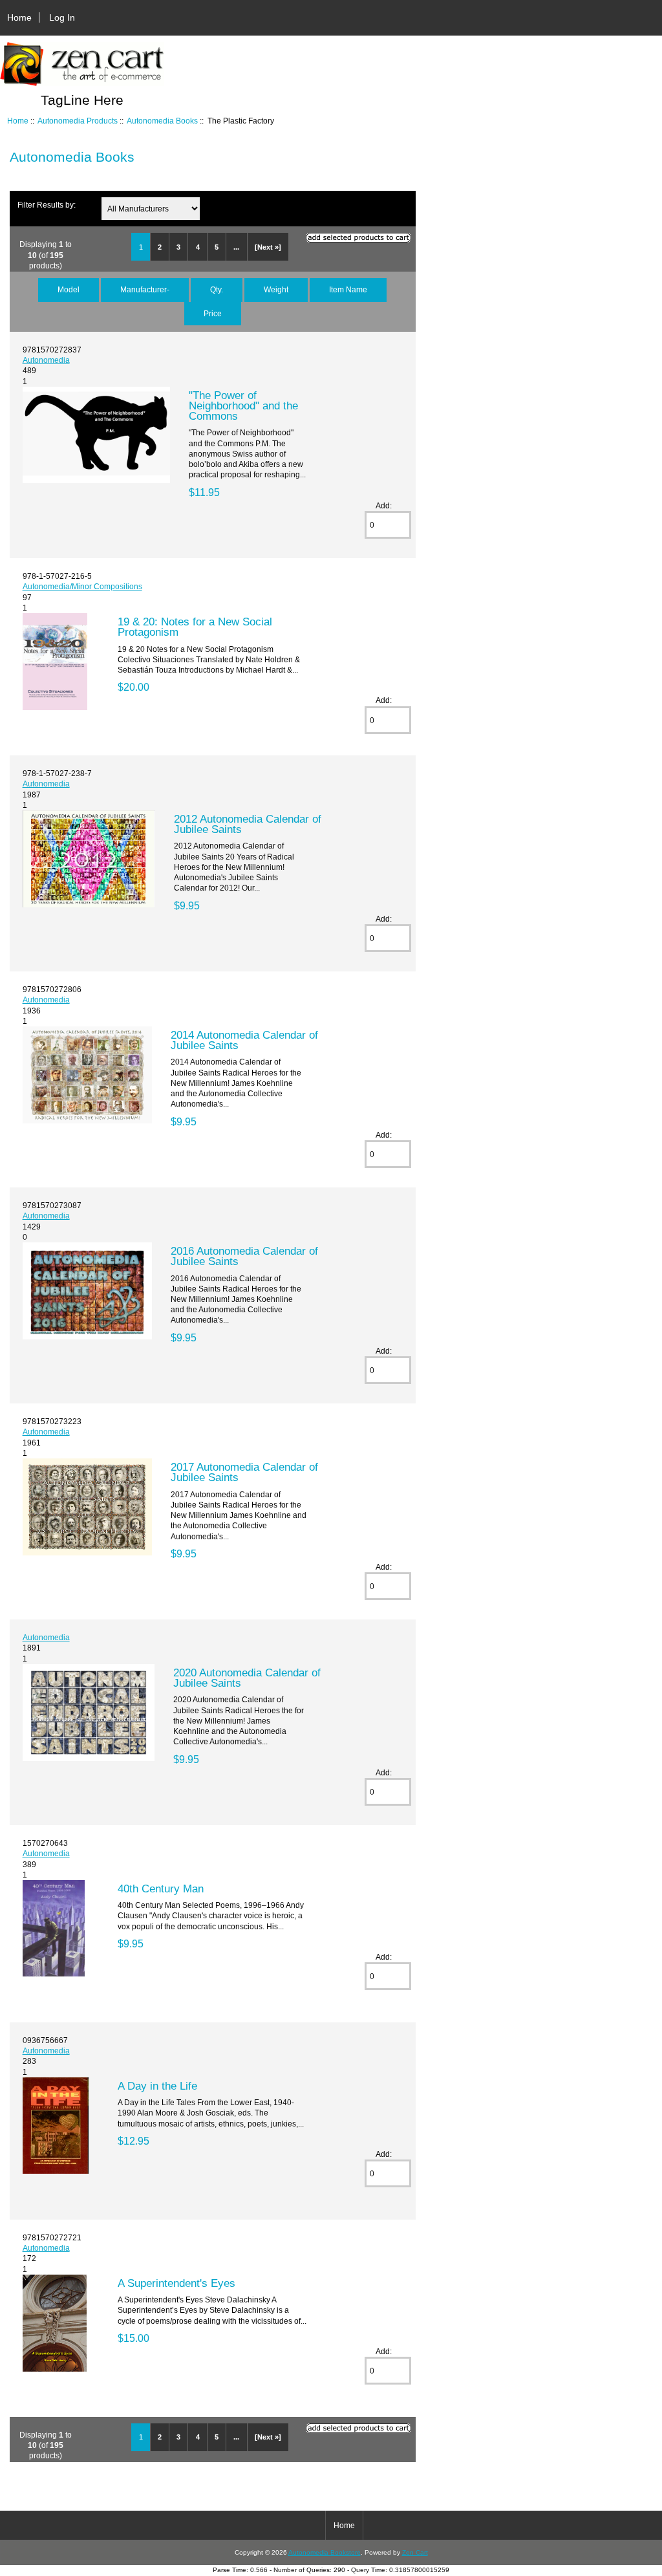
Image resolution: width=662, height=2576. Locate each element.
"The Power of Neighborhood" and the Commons (243, 406)
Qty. (217, 289)
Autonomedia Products (78, 121)
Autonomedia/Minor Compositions (82, 586)
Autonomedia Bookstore (325, 2552)
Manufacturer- (145, 289)
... (236, 247)
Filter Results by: (47, 205)
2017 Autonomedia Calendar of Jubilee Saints (244, 1472)
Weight (276, 289)
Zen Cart (415, 2552)
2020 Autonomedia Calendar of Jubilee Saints (247, 1678)
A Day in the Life (157, 2086)
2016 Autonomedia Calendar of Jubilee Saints (244, 1256)
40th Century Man (161, 1889)
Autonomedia (46, 360)
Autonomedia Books (162, 121)
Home (19, 17)
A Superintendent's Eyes (176, 2283)
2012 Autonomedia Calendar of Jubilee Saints (248, 824)
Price (213, 313)
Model (69, 289)
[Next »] (268, 247)
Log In (62, 17)
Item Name (348, 289)
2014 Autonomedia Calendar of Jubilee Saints (244, 1040)
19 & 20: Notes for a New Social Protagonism (195, 627)
